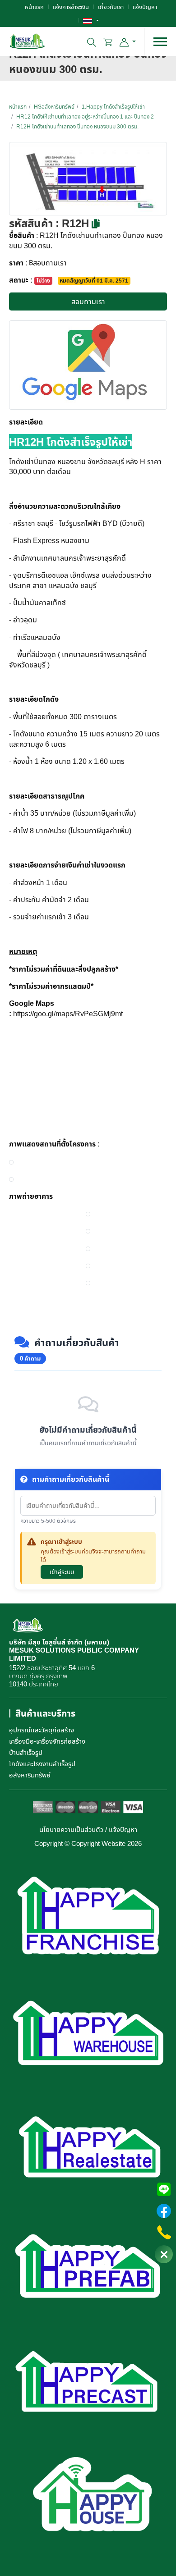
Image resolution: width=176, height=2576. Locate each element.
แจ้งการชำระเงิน (71, 7)
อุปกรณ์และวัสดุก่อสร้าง (42, 1730)
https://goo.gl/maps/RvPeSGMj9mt (68, 1014)
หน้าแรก (34, 7)
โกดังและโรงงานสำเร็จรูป (42, 1763)
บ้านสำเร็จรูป (26, 1752)
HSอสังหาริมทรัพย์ (54, 107)
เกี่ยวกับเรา (111, 7)
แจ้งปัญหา (145, 7)
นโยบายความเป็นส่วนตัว (71, 1829)
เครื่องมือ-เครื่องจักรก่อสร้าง (47, 1741)
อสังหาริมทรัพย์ (30, 1775)
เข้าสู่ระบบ (62, 1572)
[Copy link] (96, 224)
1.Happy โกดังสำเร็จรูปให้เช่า (113, 107)
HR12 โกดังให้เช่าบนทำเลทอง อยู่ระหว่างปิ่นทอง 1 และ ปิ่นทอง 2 (85, 116)
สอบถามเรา (88, 301)
